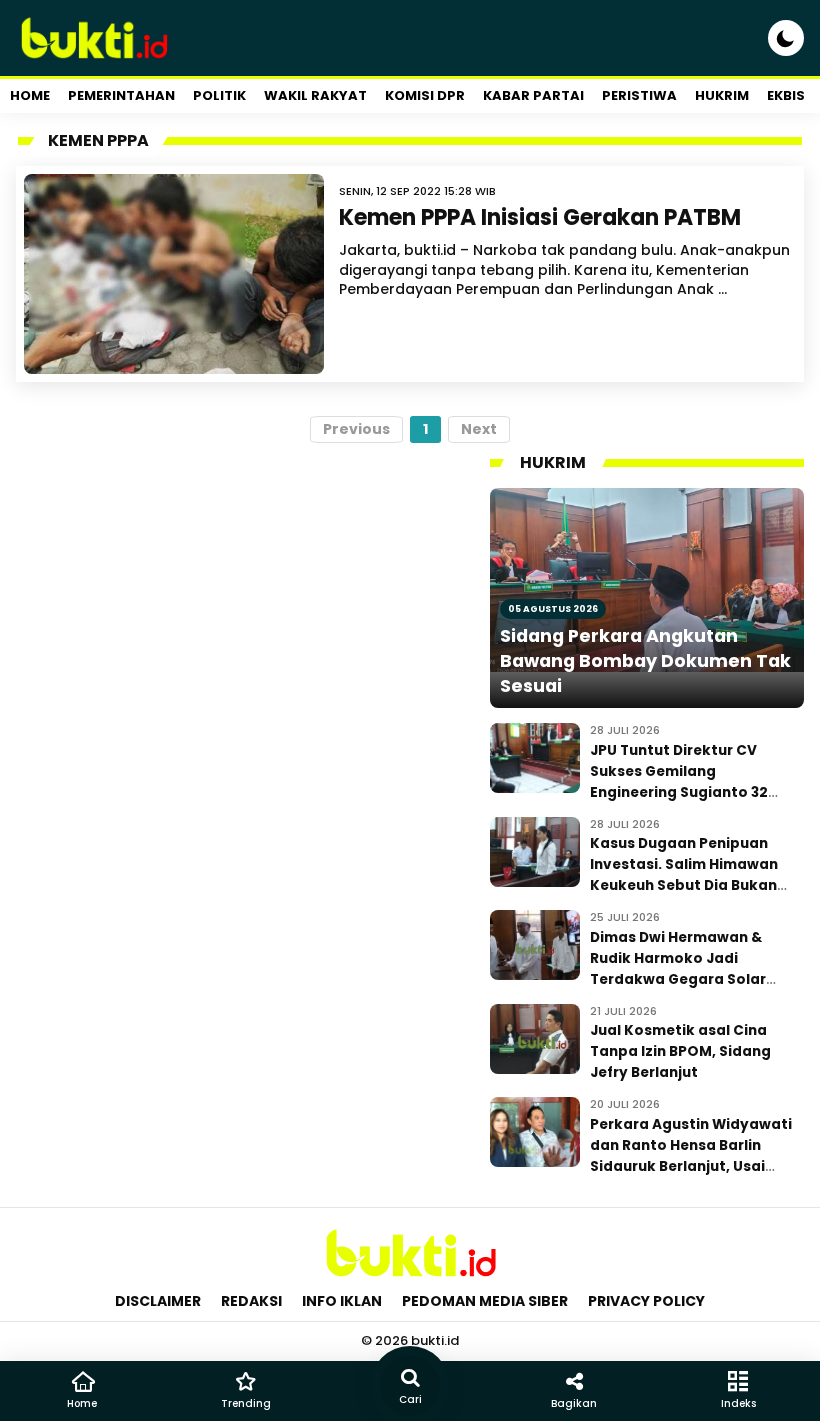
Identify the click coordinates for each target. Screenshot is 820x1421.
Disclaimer (158, 1301)
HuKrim (722, 95)
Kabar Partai (533, 95)
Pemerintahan (121, 95)
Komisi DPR (425, 95)
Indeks (738, 1403)
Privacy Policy (646, 1301)
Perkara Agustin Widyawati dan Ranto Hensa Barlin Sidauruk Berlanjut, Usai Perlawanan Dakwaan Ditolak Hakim (691, 1166)
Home (30, 95)
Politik (219, 95)
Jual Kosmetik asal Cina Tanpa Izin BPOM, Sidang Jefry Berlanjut (680, 1051)
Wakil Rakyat (315, 95)
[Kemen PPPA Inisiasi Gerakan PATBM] (174, 274)
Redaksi (251, 1301)
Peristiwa (639, 95)
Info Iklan (342, 1301)
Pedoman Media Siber (485, 1301)
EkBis (786, 95)
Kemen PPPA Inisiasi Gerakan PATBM (540, 217)
